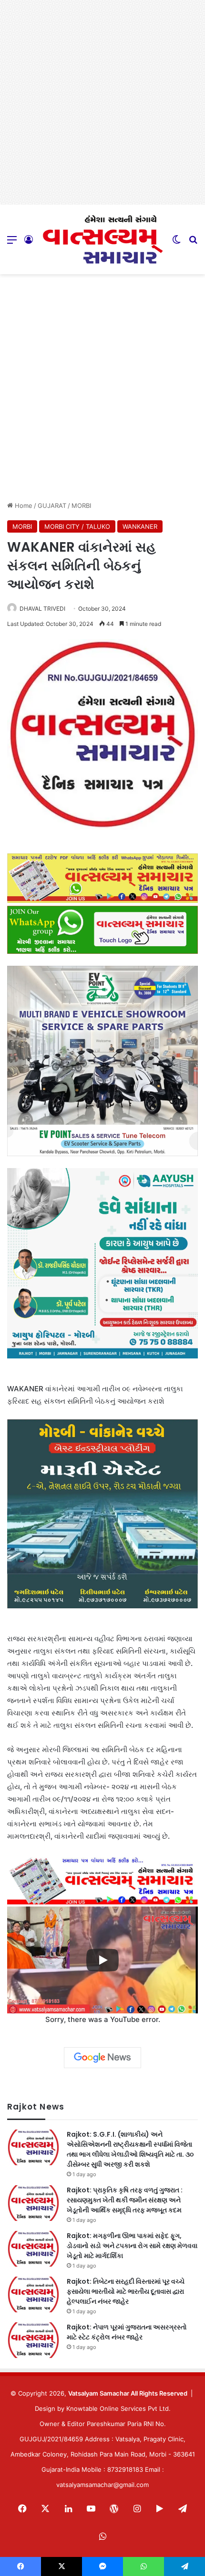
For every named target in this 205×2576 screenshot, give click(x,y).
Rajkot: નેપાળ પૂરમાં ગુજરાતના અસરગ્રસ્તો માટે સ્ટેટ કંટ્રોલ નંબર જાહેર (127, 2332)
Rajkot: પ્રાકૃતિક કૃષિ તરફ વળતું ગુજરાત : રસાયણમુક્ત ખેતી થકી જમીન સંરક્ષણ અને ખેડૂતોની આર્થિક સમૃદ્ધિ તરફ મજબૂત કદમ (125, 2200)
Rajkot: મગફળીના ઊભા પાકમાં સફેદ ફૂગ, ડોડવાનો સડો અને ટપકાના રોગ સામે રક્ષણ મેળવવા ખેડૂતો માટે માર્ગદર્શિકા (132, 2246)
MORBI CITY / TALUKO (77, 526)
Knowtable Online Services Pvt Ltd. (118, 2408)
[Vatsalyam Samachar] (102, 239)
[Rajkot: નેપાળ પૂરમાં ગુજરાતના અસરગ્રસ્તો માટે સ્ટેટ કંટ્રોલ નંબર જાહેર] (33, 2340)
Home (23, 505)
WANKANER (140, 526)
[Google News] (102, 2058)
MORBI (81, 505)
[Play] (102, 1960)
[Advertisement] (102, 102)
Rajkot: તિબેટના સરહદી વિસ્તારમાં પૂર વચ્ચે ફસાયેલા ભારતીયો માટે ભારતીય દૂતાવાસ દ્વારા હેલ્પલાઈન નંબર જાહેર (126, 2291)
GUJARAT (52, 505)
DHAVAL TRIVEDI (42, 609)
